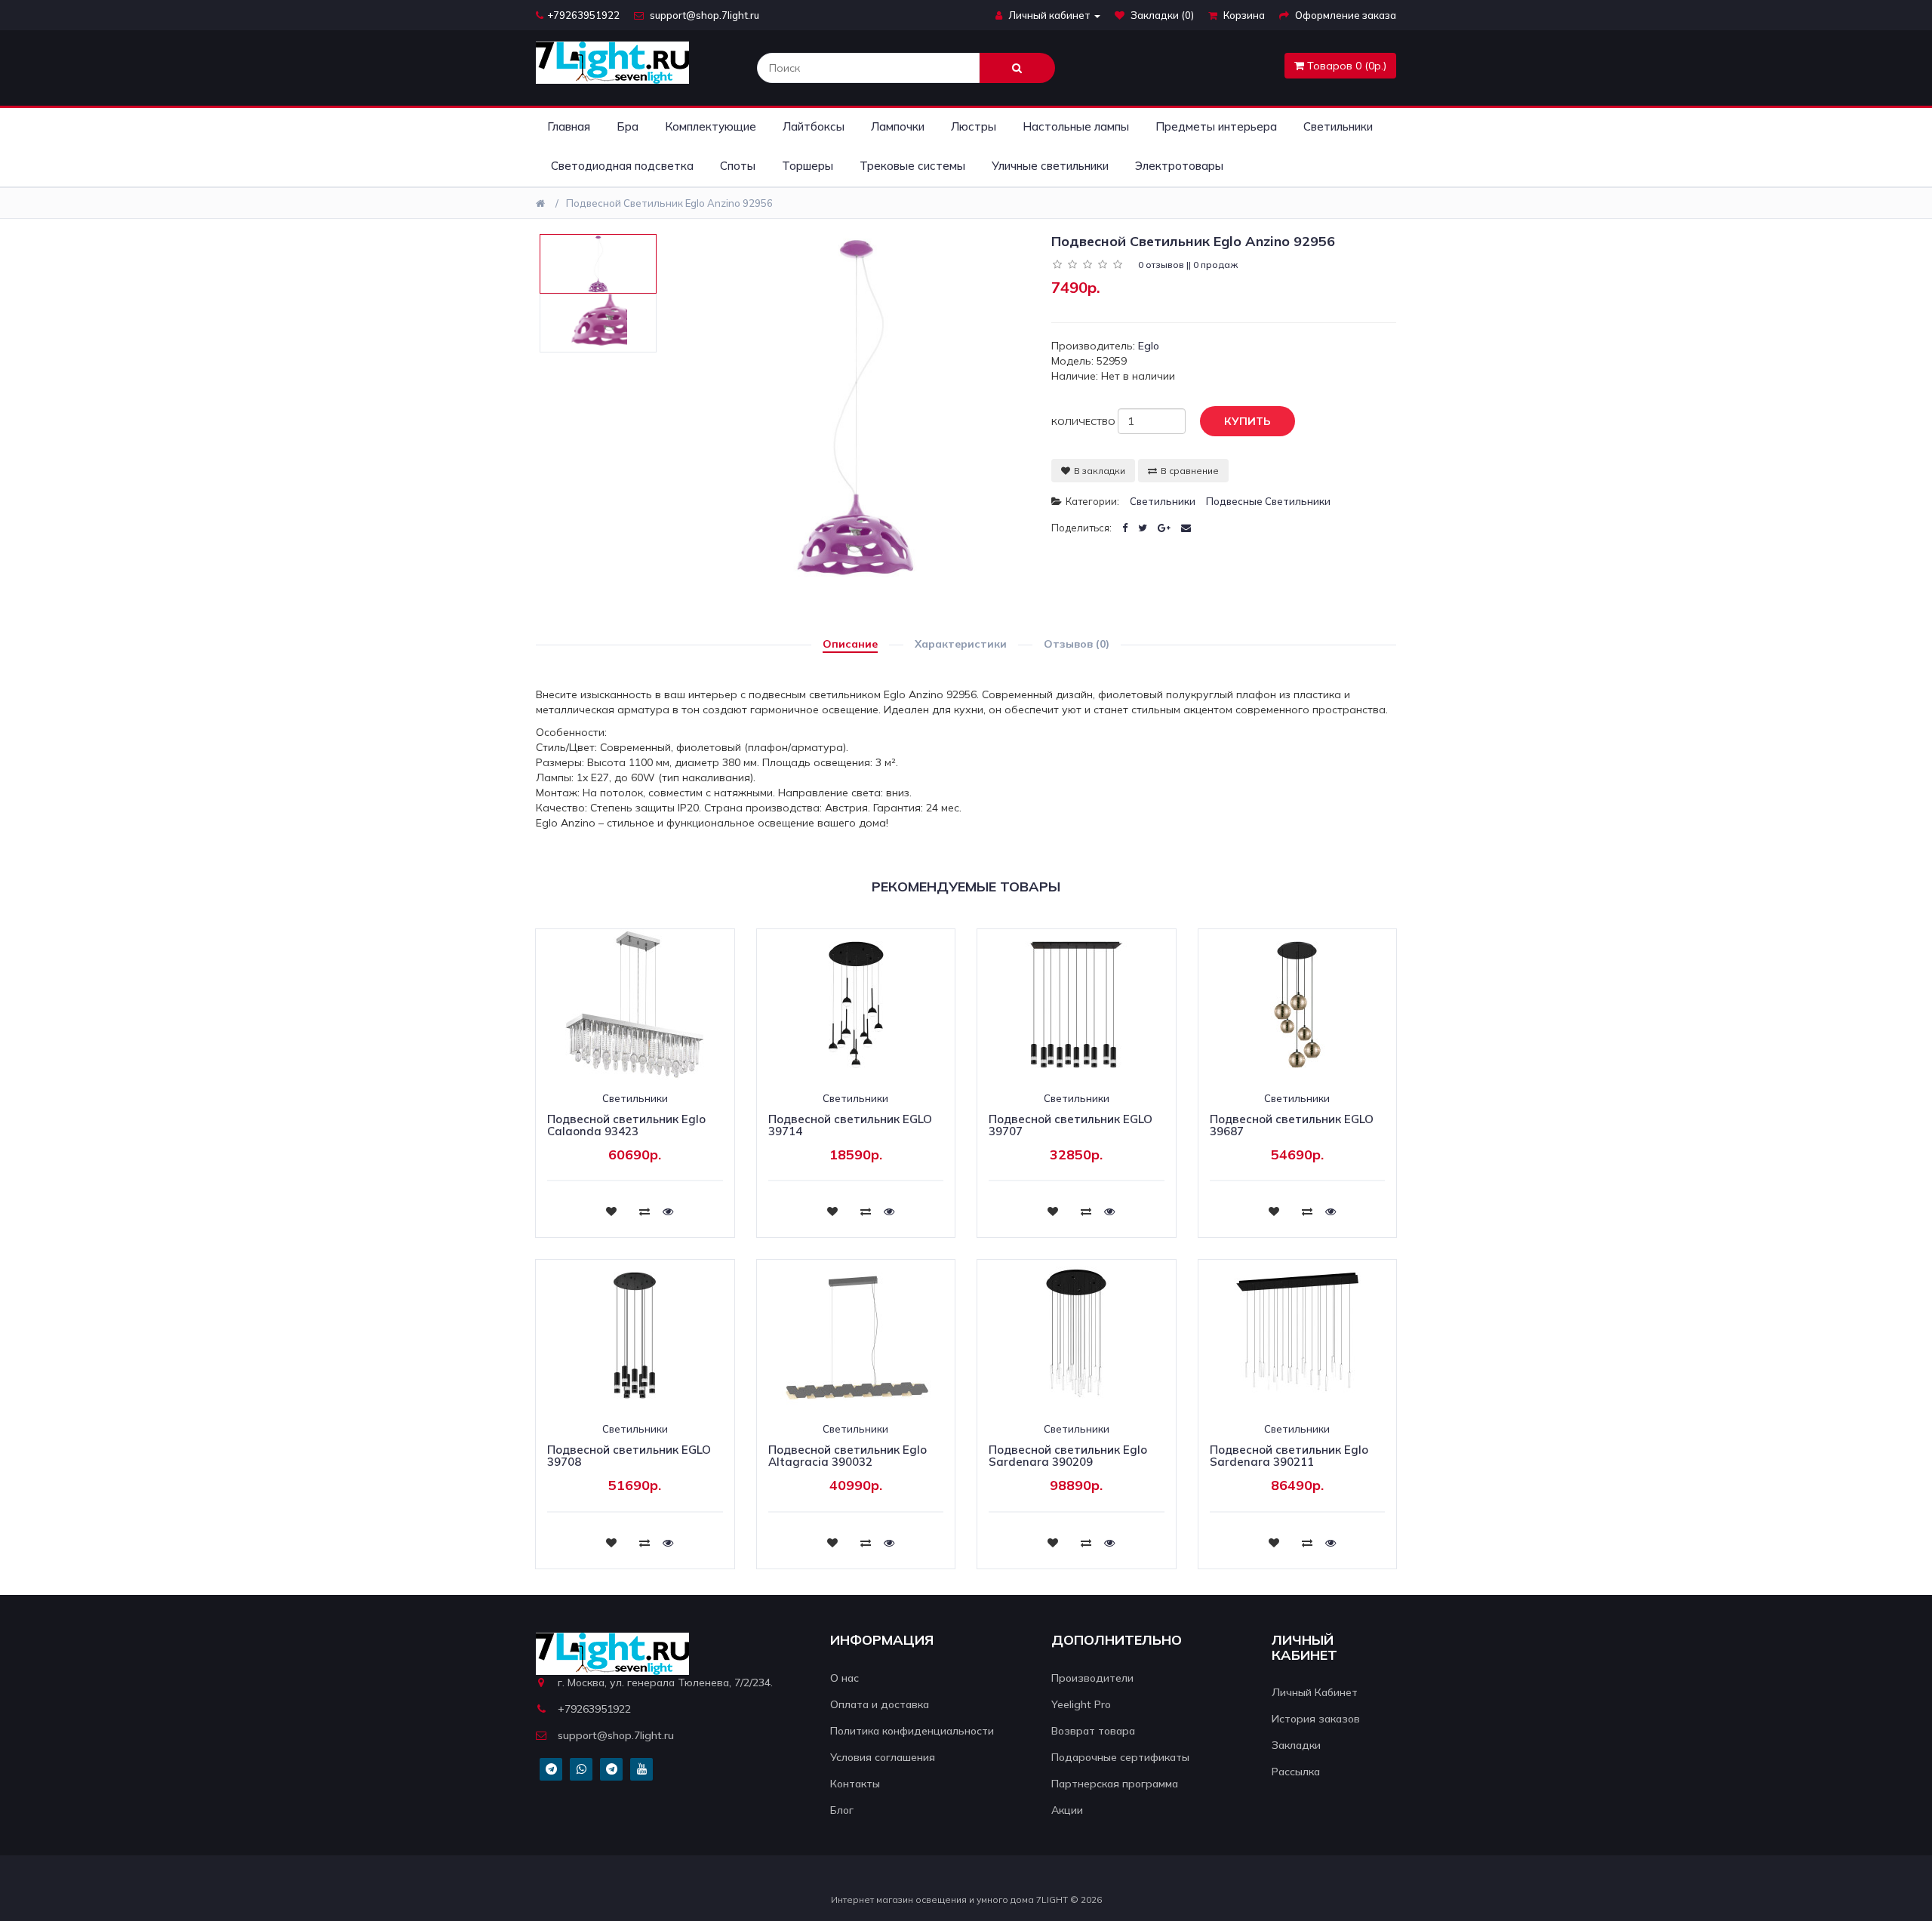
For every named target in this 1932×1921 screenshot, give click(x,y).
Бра (628, 126)
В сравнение (1190, 471)
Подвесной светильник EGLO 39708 (629, 1456)
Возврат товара (1093, 1731)
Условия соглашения (883, 1757)
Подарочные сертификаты (1120, 1757)
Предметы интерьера (1216, 126)
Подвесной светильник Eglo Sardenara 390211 (1289, 1456)
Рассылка (1296, 1772)
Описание (850, 644)
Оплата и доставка (880, 1704)
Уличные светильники (1050, 166)
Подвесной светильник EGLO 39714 (850, 1125)
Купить (1247, 421)
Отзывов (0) (1077, 644)
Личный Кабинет (1315, 1692)
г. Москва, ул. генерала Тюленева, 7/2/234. (665, 1682)
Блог (842, 1810)
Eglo (1149, 346)
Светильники (1338, 126)
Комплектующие (711, 126)
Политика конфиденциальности (912, 1731)
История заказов (1316, 1719)
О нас (844, 1678)
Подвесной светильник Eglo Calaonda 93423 (626, 1125)
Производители (1092, 1678)
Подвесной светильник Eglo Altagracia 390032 (848, 1456)
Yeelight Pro (1081, 1704)
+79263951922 (583, 15)
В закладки (1100, 471)
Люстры (974, 126)
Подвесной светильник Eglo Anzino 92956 (669, 203)
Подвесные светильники (1268, 501)
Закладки (1296, 1745)
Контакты (855, 1784)
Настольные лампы (1076, 126)
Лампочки (898, 126)
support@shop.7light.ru (703, 15)
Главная (569, 126)
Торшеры (808, 166)
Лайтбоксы (814, 126)
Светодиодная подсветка (622, 166)
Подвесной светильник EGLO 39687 (1292, 1125)
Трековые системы (912, 166)
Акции (1067, 1810)
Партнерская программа (1115, 1784)
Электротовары (1179, 166)
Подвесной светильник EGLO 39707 (1071, 1125)
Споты (738, 166)
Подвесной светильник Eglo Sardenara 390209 (1068, 1456)
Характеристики (961, 644)
